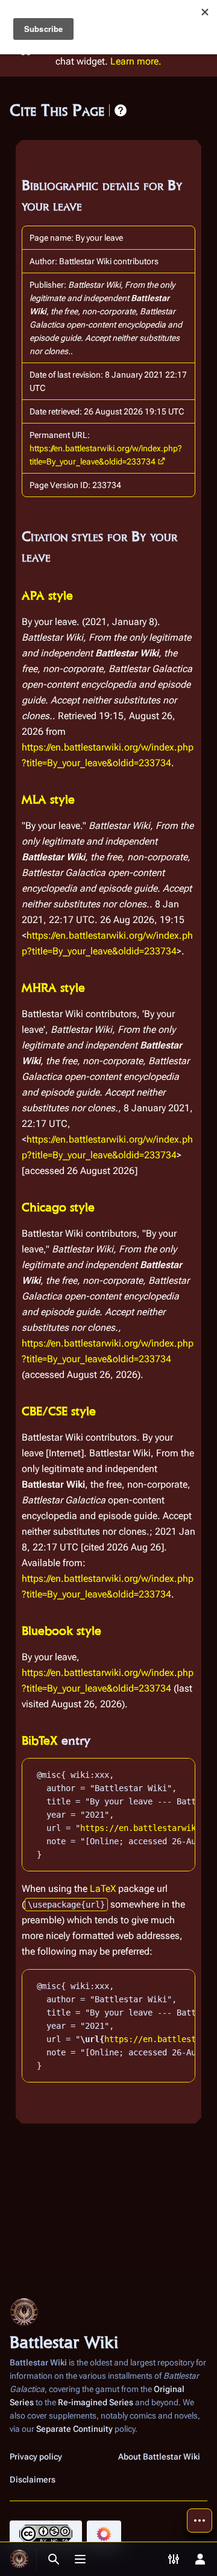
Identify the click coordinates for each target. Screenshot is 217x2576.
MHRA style (53, 988)
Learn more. (136, 61)
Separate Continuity (74, 2429)
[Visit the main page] (19, 2559)
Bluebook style (61, 1631)
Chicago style (58, 1207)
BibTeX (40, 1740)
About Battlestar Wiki (159, 2457)
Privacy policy (36, 2457)
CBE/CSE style (59, 1411)
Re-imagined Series (96, 2402)
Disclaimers (33, 2479)
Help (121, 110)
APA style (47, 595)
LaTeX (103, 1889)
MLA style (48, 799)
